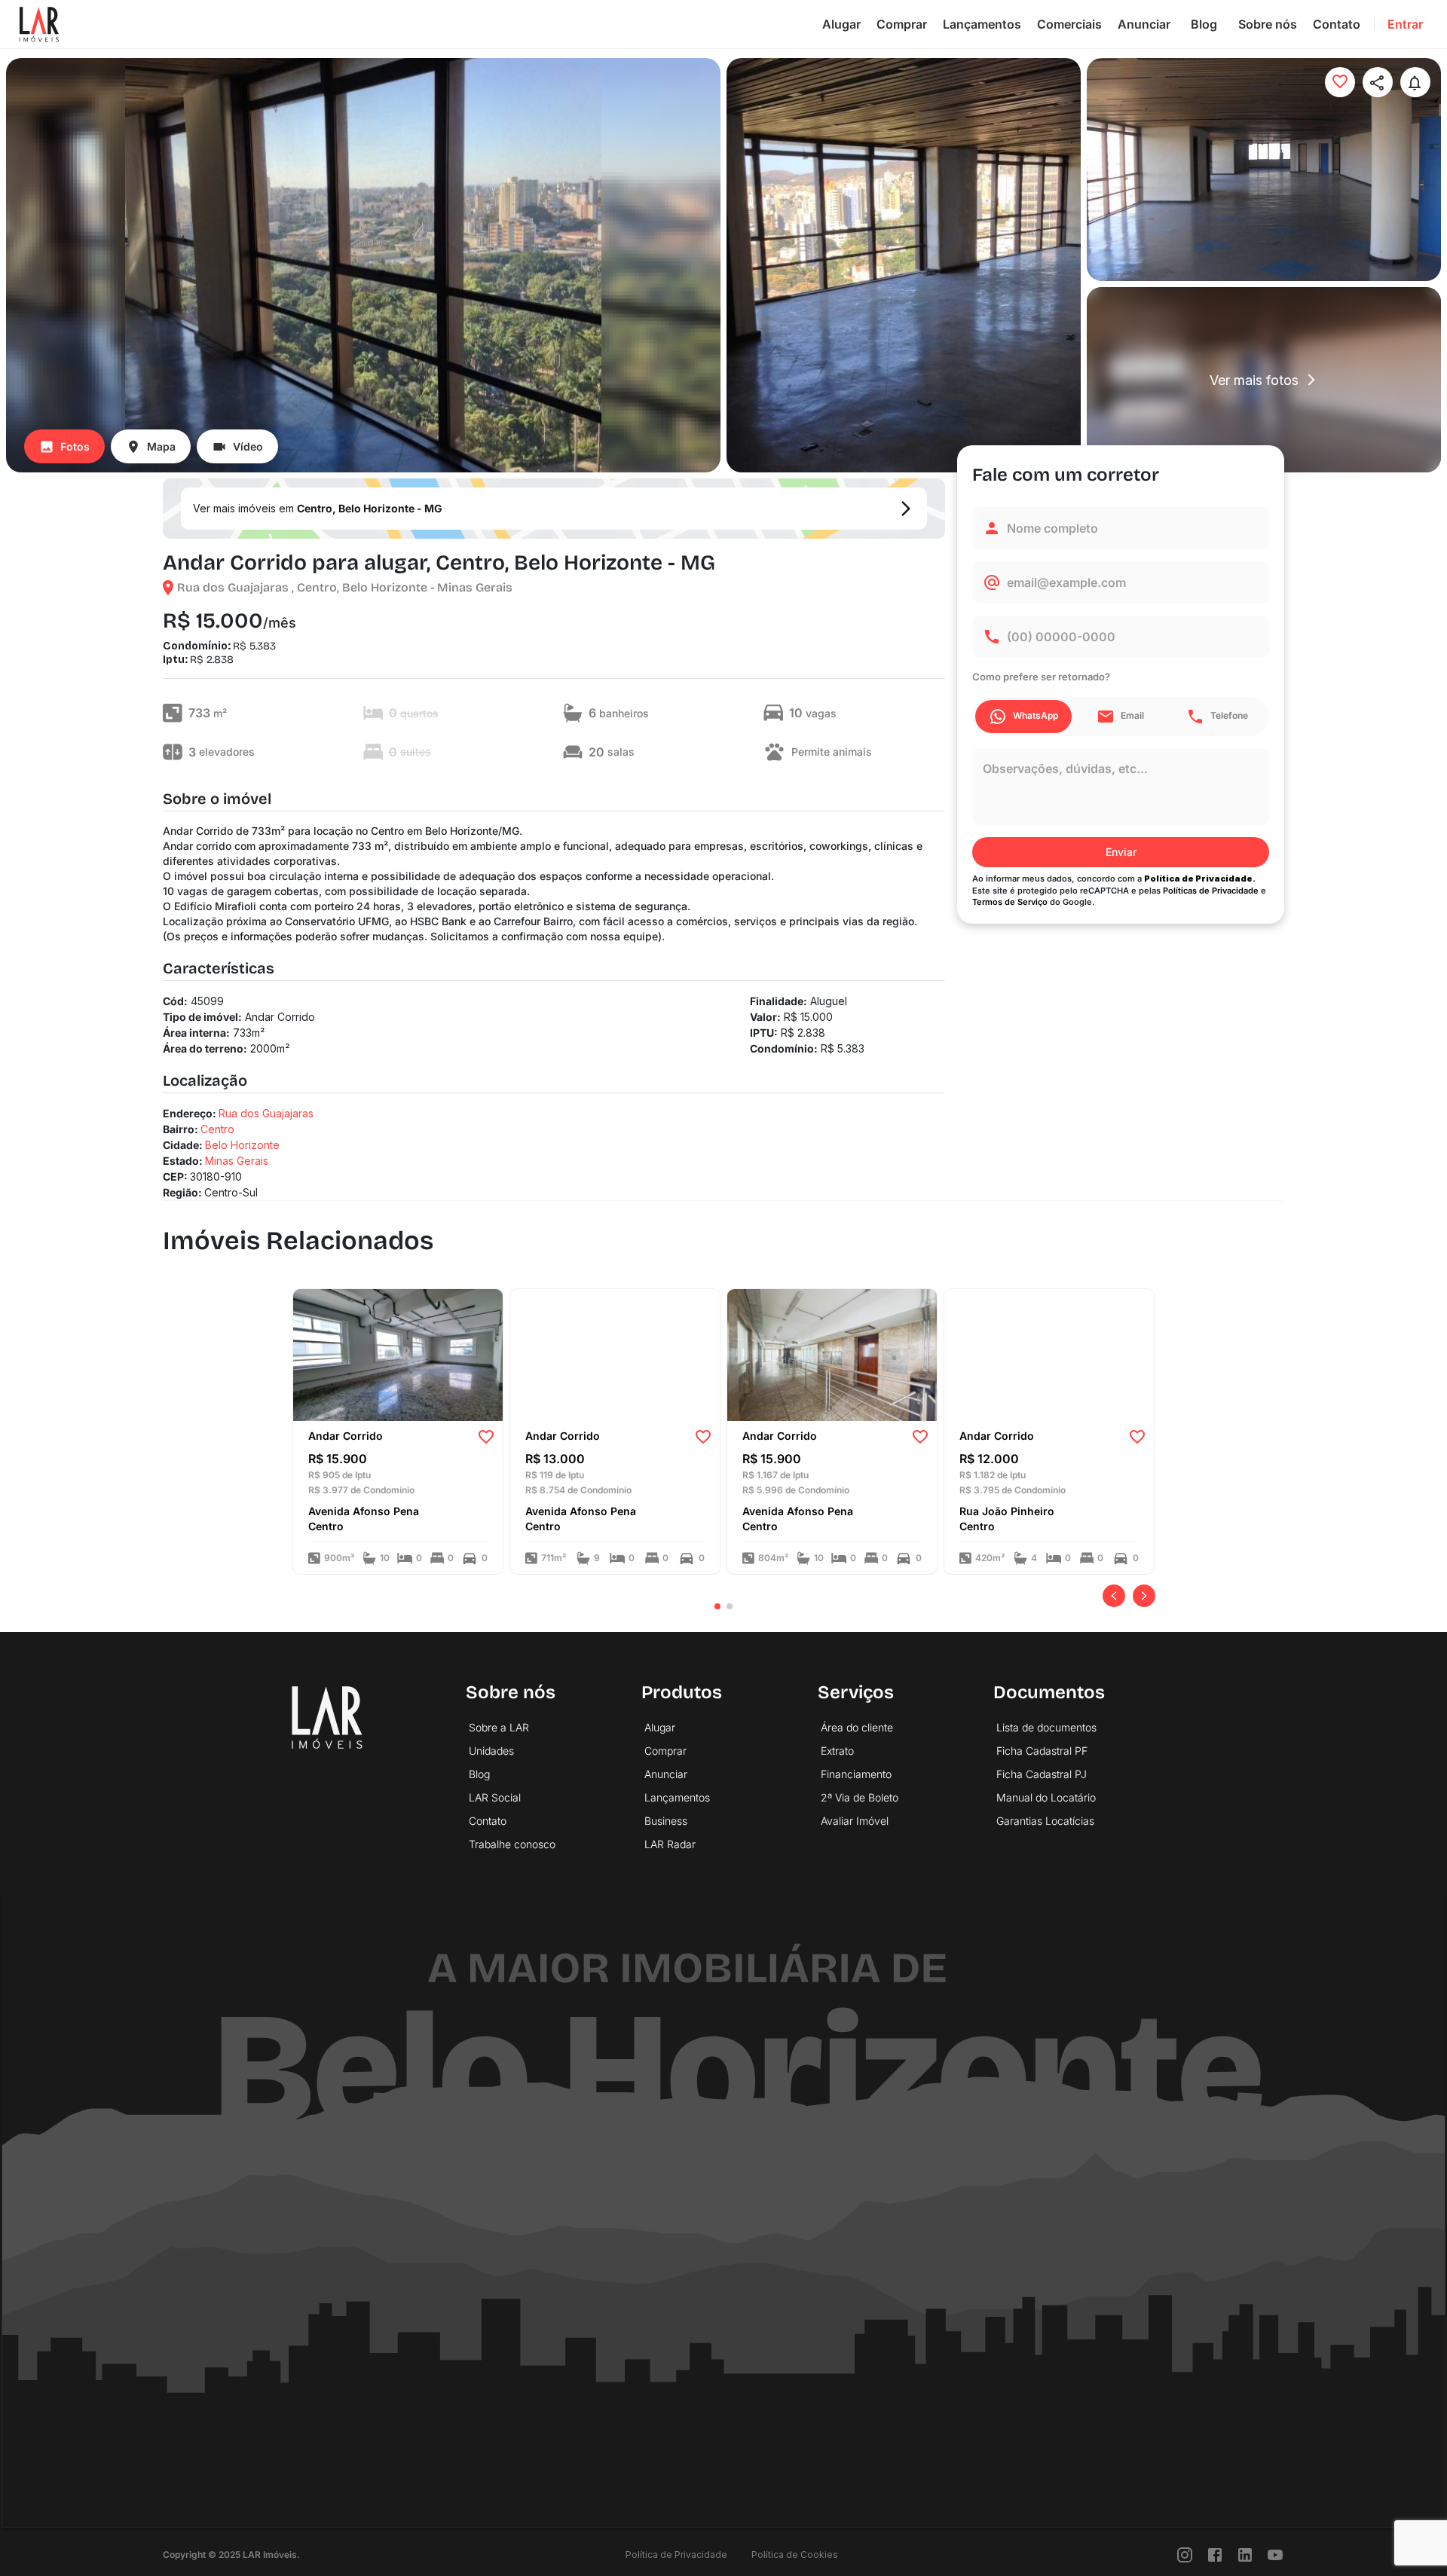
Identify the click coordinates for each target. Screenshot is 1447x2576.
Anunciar (1144, 24)
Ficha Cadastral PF (1042, 1751)
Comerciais (1069, 24)
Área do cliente (857, 1727)
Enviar (1121, 852)
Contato (1337, 24)
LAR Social (495, 1797)
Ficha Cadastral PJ (1042, 1774)
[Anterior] (1114, 1596)
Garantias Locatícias (1045, 1821)
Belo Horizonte (242, 1145)
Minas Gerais (237, 1161)
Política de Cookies (795, 2555)
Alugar (841, 24)
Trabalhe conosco (512, 1844)
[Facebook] (1215, 2555)
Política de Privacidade (676, 2555)
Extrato (837, 1751)
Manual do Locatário (1046, 1797)
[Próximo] (1144, 1596)
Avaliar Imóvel (855, 1821)
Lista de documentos (1046, 1727)
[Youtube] (1275, 2555)
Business (666, 1821)
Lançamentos (982, 24)
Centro (217, 1129)
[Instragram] (1185, 2555)
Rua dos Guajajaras (266, 1113)
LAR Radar (670, 1844)
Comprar (902, 24)
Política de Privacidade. (1200, 879)
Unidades (491, 1751)
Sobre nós (1268, 24)
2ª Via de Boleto (860, 1797)
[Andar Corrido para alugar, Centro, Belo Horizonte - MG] (398, 1354)
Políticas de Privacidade (1211, 891)
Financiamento (856, 1774)
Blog (1204, 24)
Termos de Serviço (1010, 903)
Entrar (1405, 24)
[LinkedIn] (1245, 2555)
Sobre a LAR (499, 1727)
